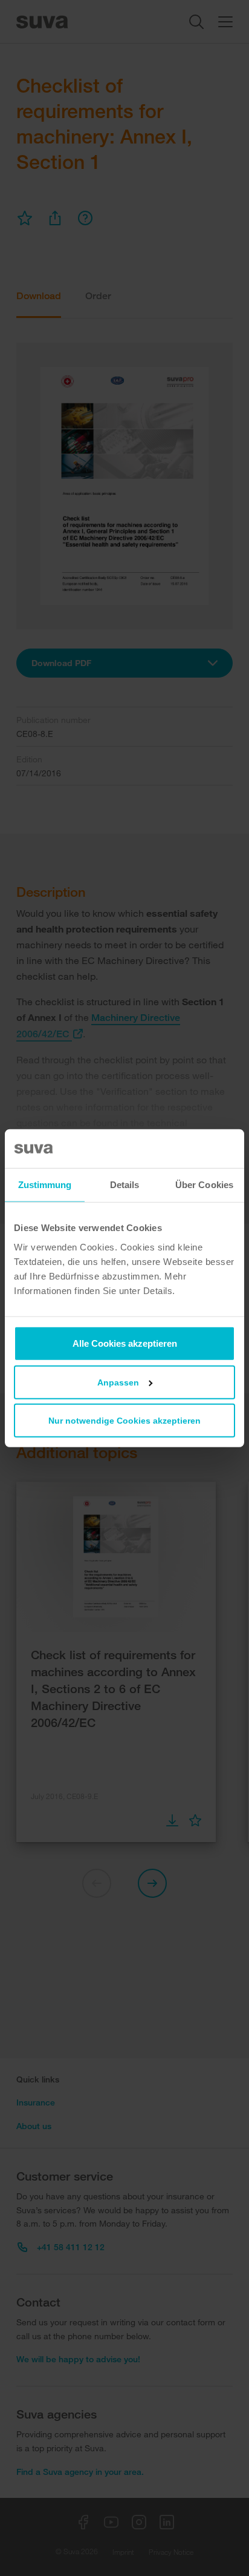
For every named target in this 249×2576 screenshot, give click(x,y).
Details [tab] (125, 1185)
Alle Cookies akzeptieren (125, 1343)
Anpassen (118, 1382)
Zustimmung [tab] (45, 1185)
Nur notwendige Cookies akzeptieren (124, 1420)
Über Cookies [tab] (204, 1185)
